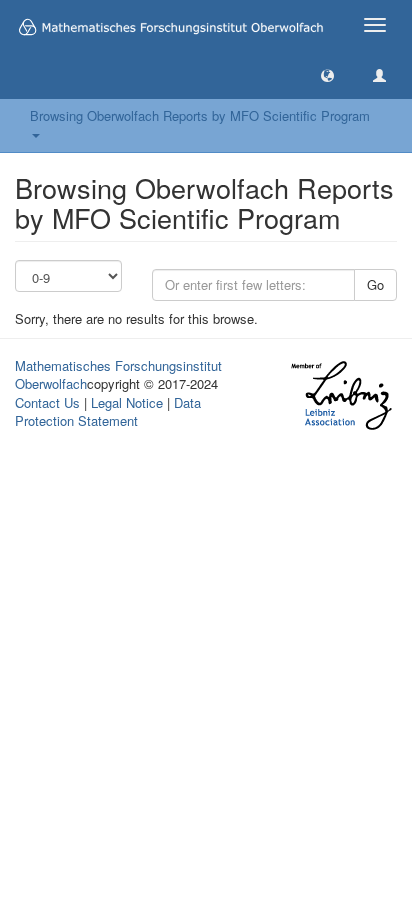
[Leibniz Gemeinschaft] (340, 395)
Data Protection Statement (108, 412)
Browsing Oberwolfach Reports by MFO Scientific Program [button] (204, 115)
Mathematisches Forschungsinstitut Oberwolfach (118, 375)
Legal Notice (127, 402)
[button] (327, 74)
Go (375, 284)
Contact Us (47, 402)
